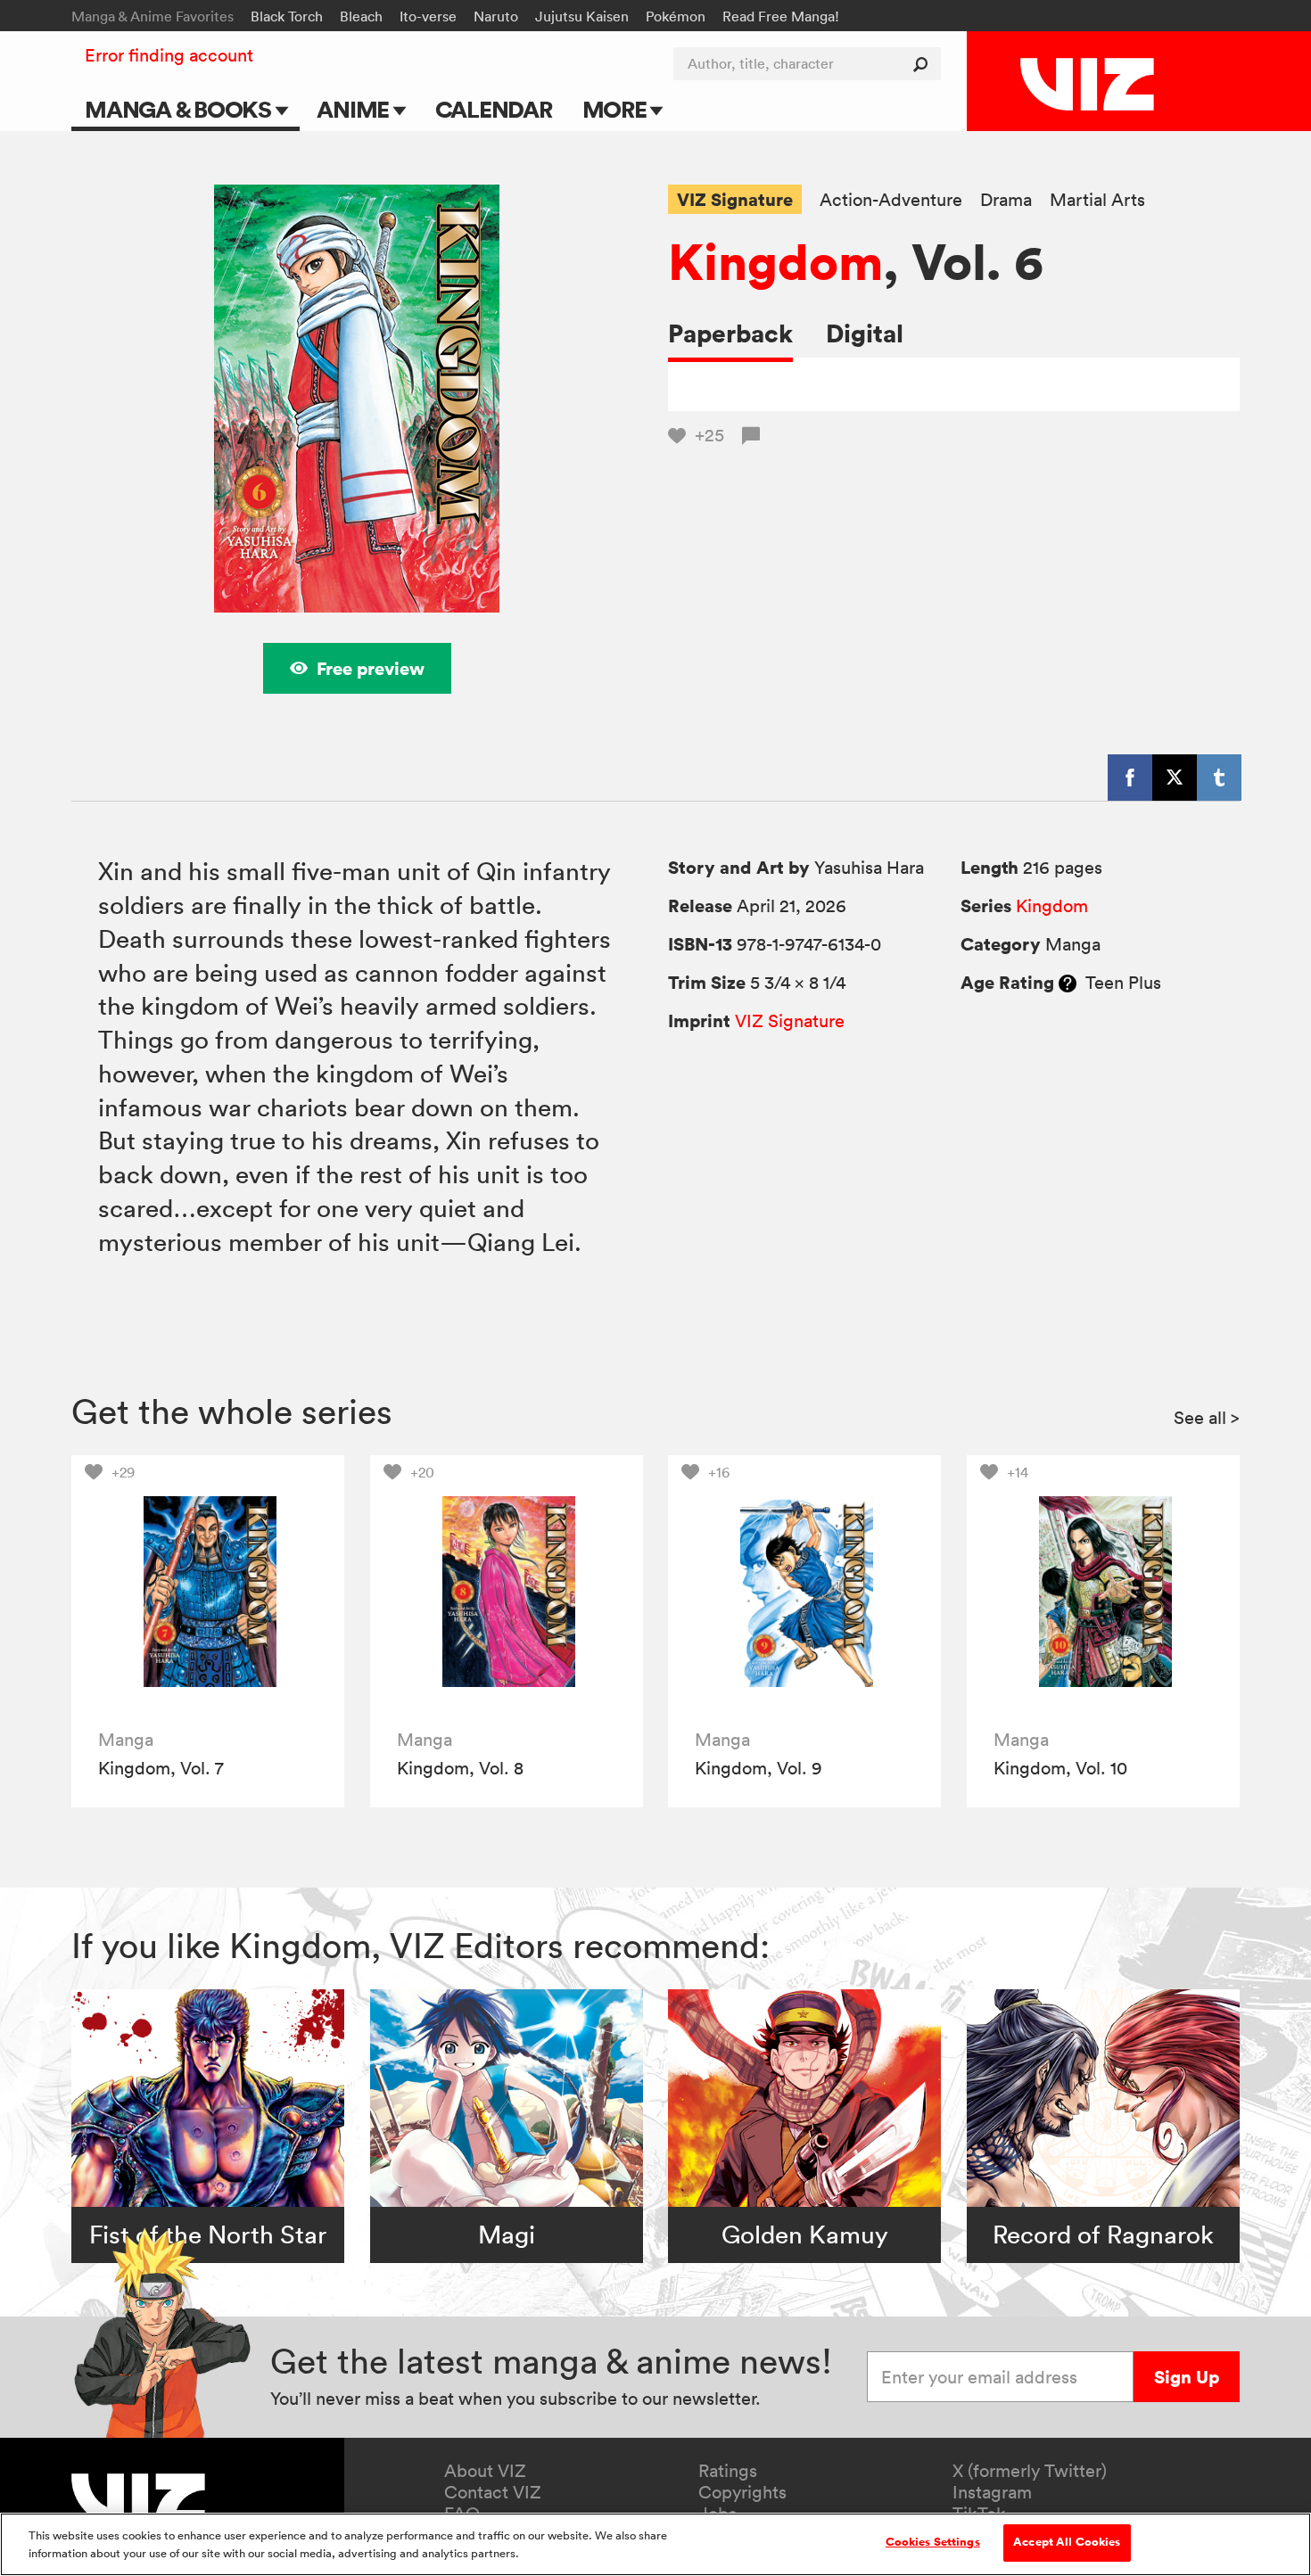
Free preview (371, 668)
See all (1207, 1418)
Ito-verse (428, 16)
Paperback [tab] (730, 333)
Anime (355, 109)
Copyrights (742, 2492)
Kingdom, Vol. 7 (161, 1768)
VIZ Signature (735, 199)
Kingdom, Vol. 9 (759, 1768)
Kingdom (775, 261)
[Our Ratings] (1068, 983)
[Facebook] (1130, 778)
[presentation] (208, 1592)
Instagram (992, 2492)
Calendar (494, 109)
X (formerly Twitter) (1030, 2471)
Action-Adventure (891, 200)
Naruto (496, 16)
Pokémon (676, 16)
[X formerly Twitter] (1175, 778)
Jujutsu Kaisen (582, 16)
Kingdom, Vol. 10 (1060, 1768)
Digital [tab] (865, 333)
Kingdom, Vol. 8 (460, 1768)
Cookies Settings (933, 2542)
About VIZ (485, 2471)
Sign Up (1187, 2377)
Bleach (361, 16)
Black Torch (287, 16)
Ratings (728, 2471)
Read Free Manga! (781, 16)
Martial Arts (1097, 200)
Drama (1006, 200)
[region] (655, 2544)
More (617, 109)
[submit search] (924, 64)
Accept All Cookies (1067, 2542)
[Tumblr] (1219, 778)
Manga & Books (180, 109)
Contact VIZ (493, 2492)
